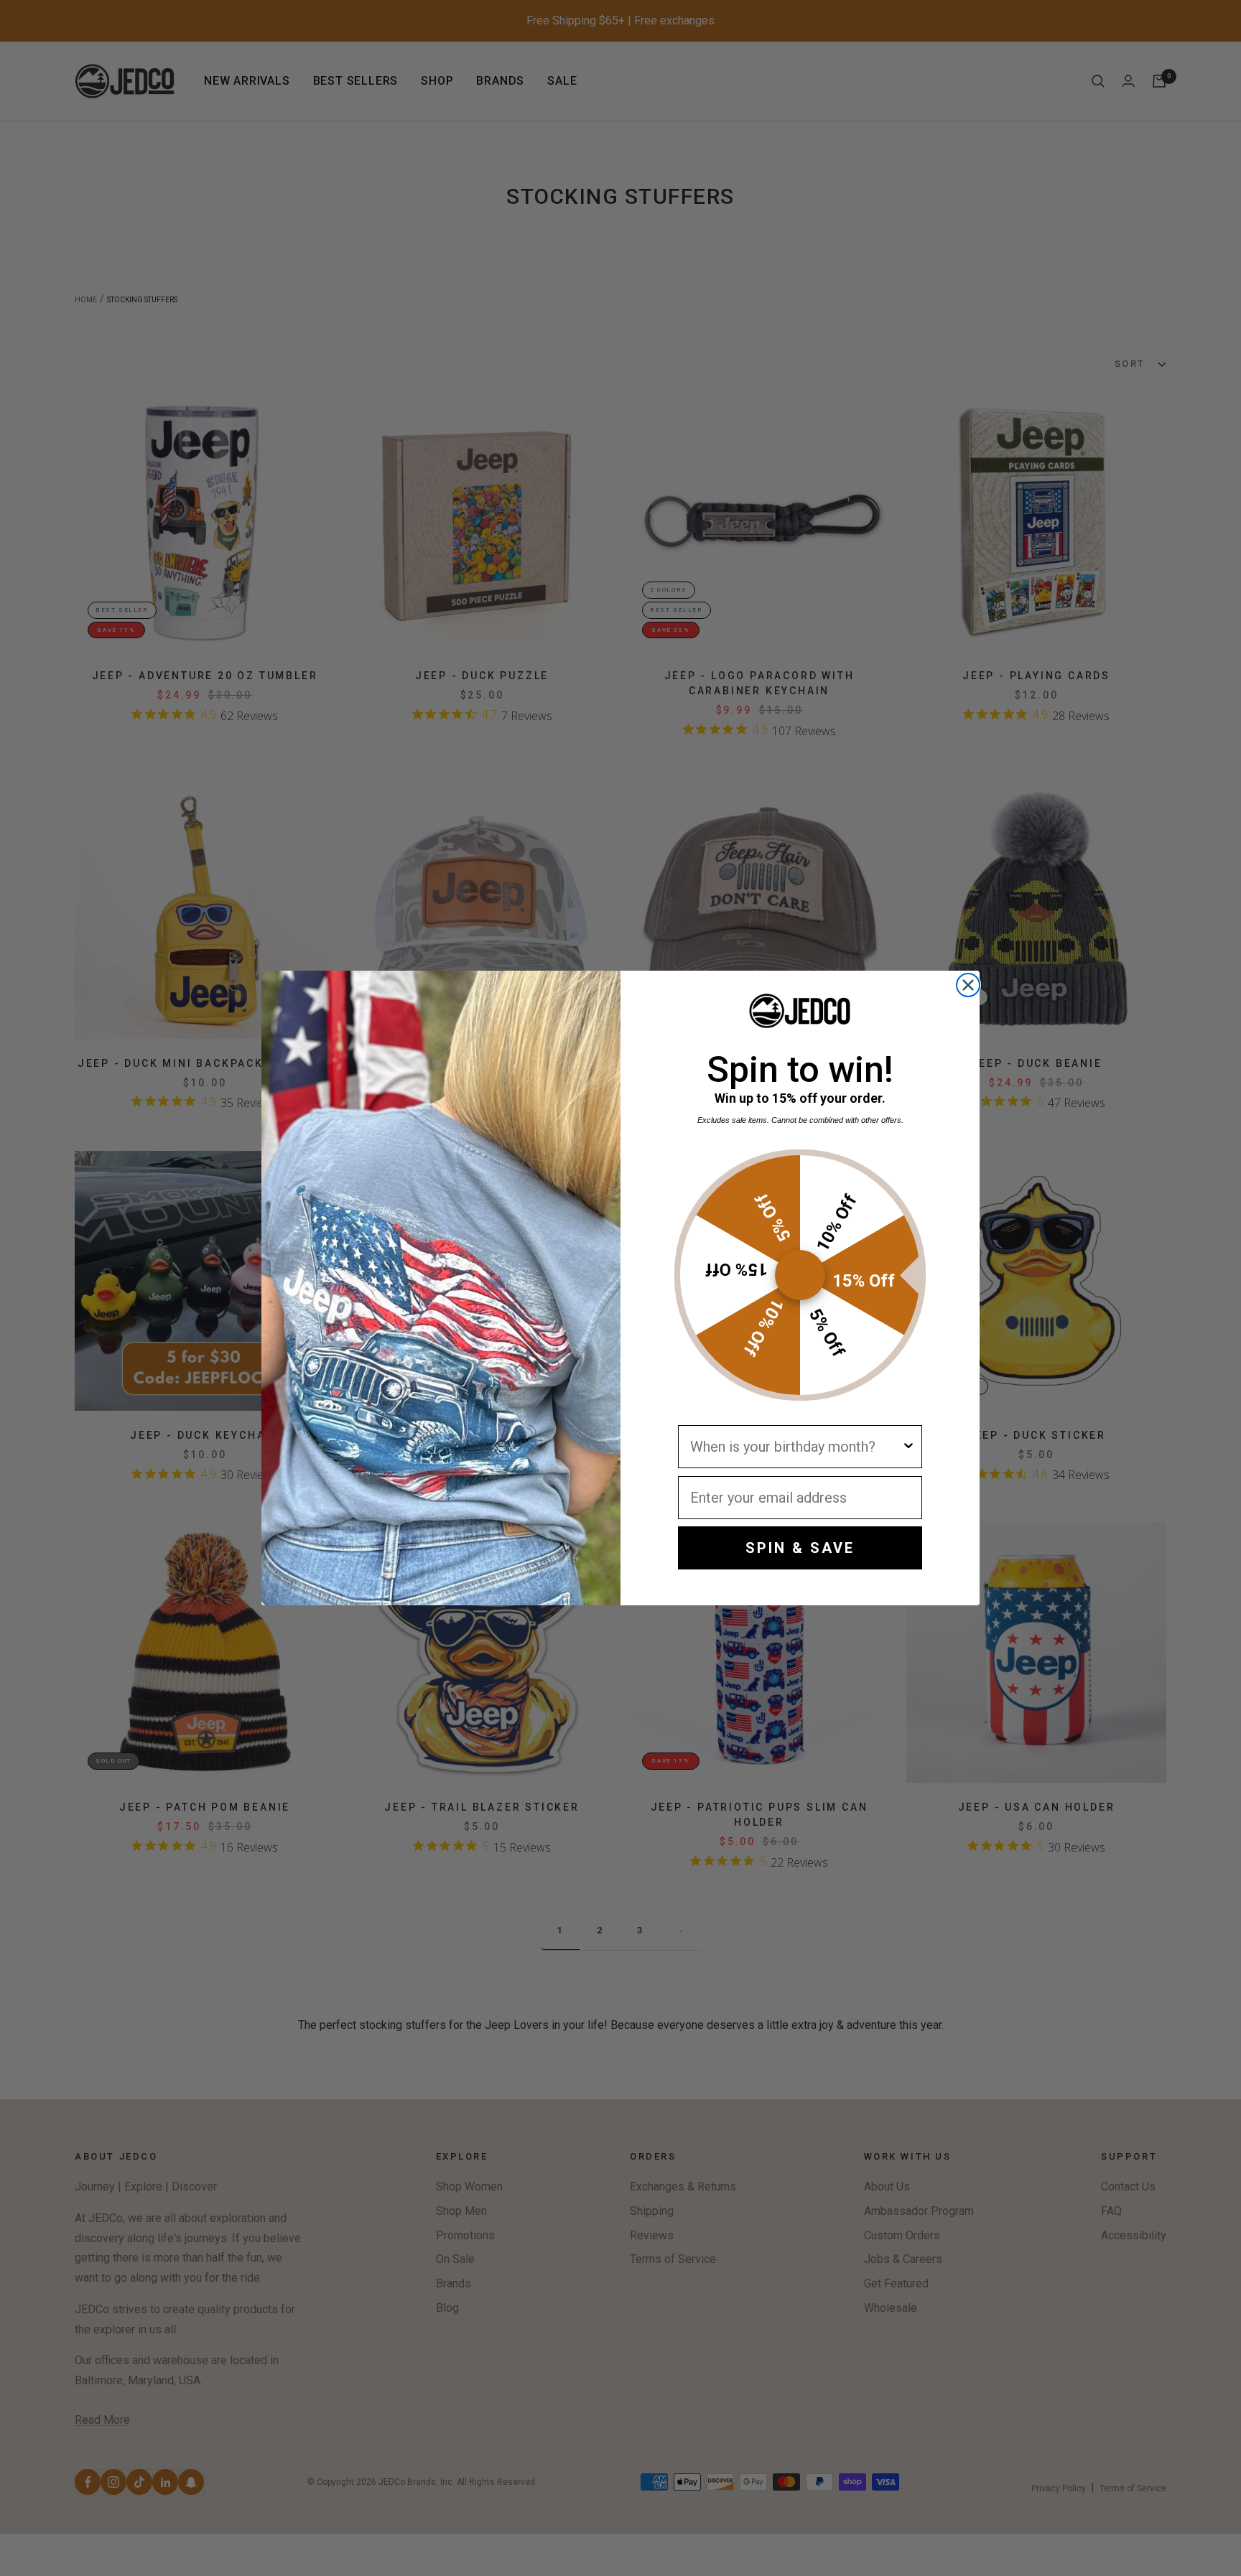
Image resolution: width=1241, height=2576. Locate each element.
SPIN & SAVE (800, 1548)
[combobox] (796, 1447)
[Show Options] (908, 1447)
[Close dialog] (968, 985)
